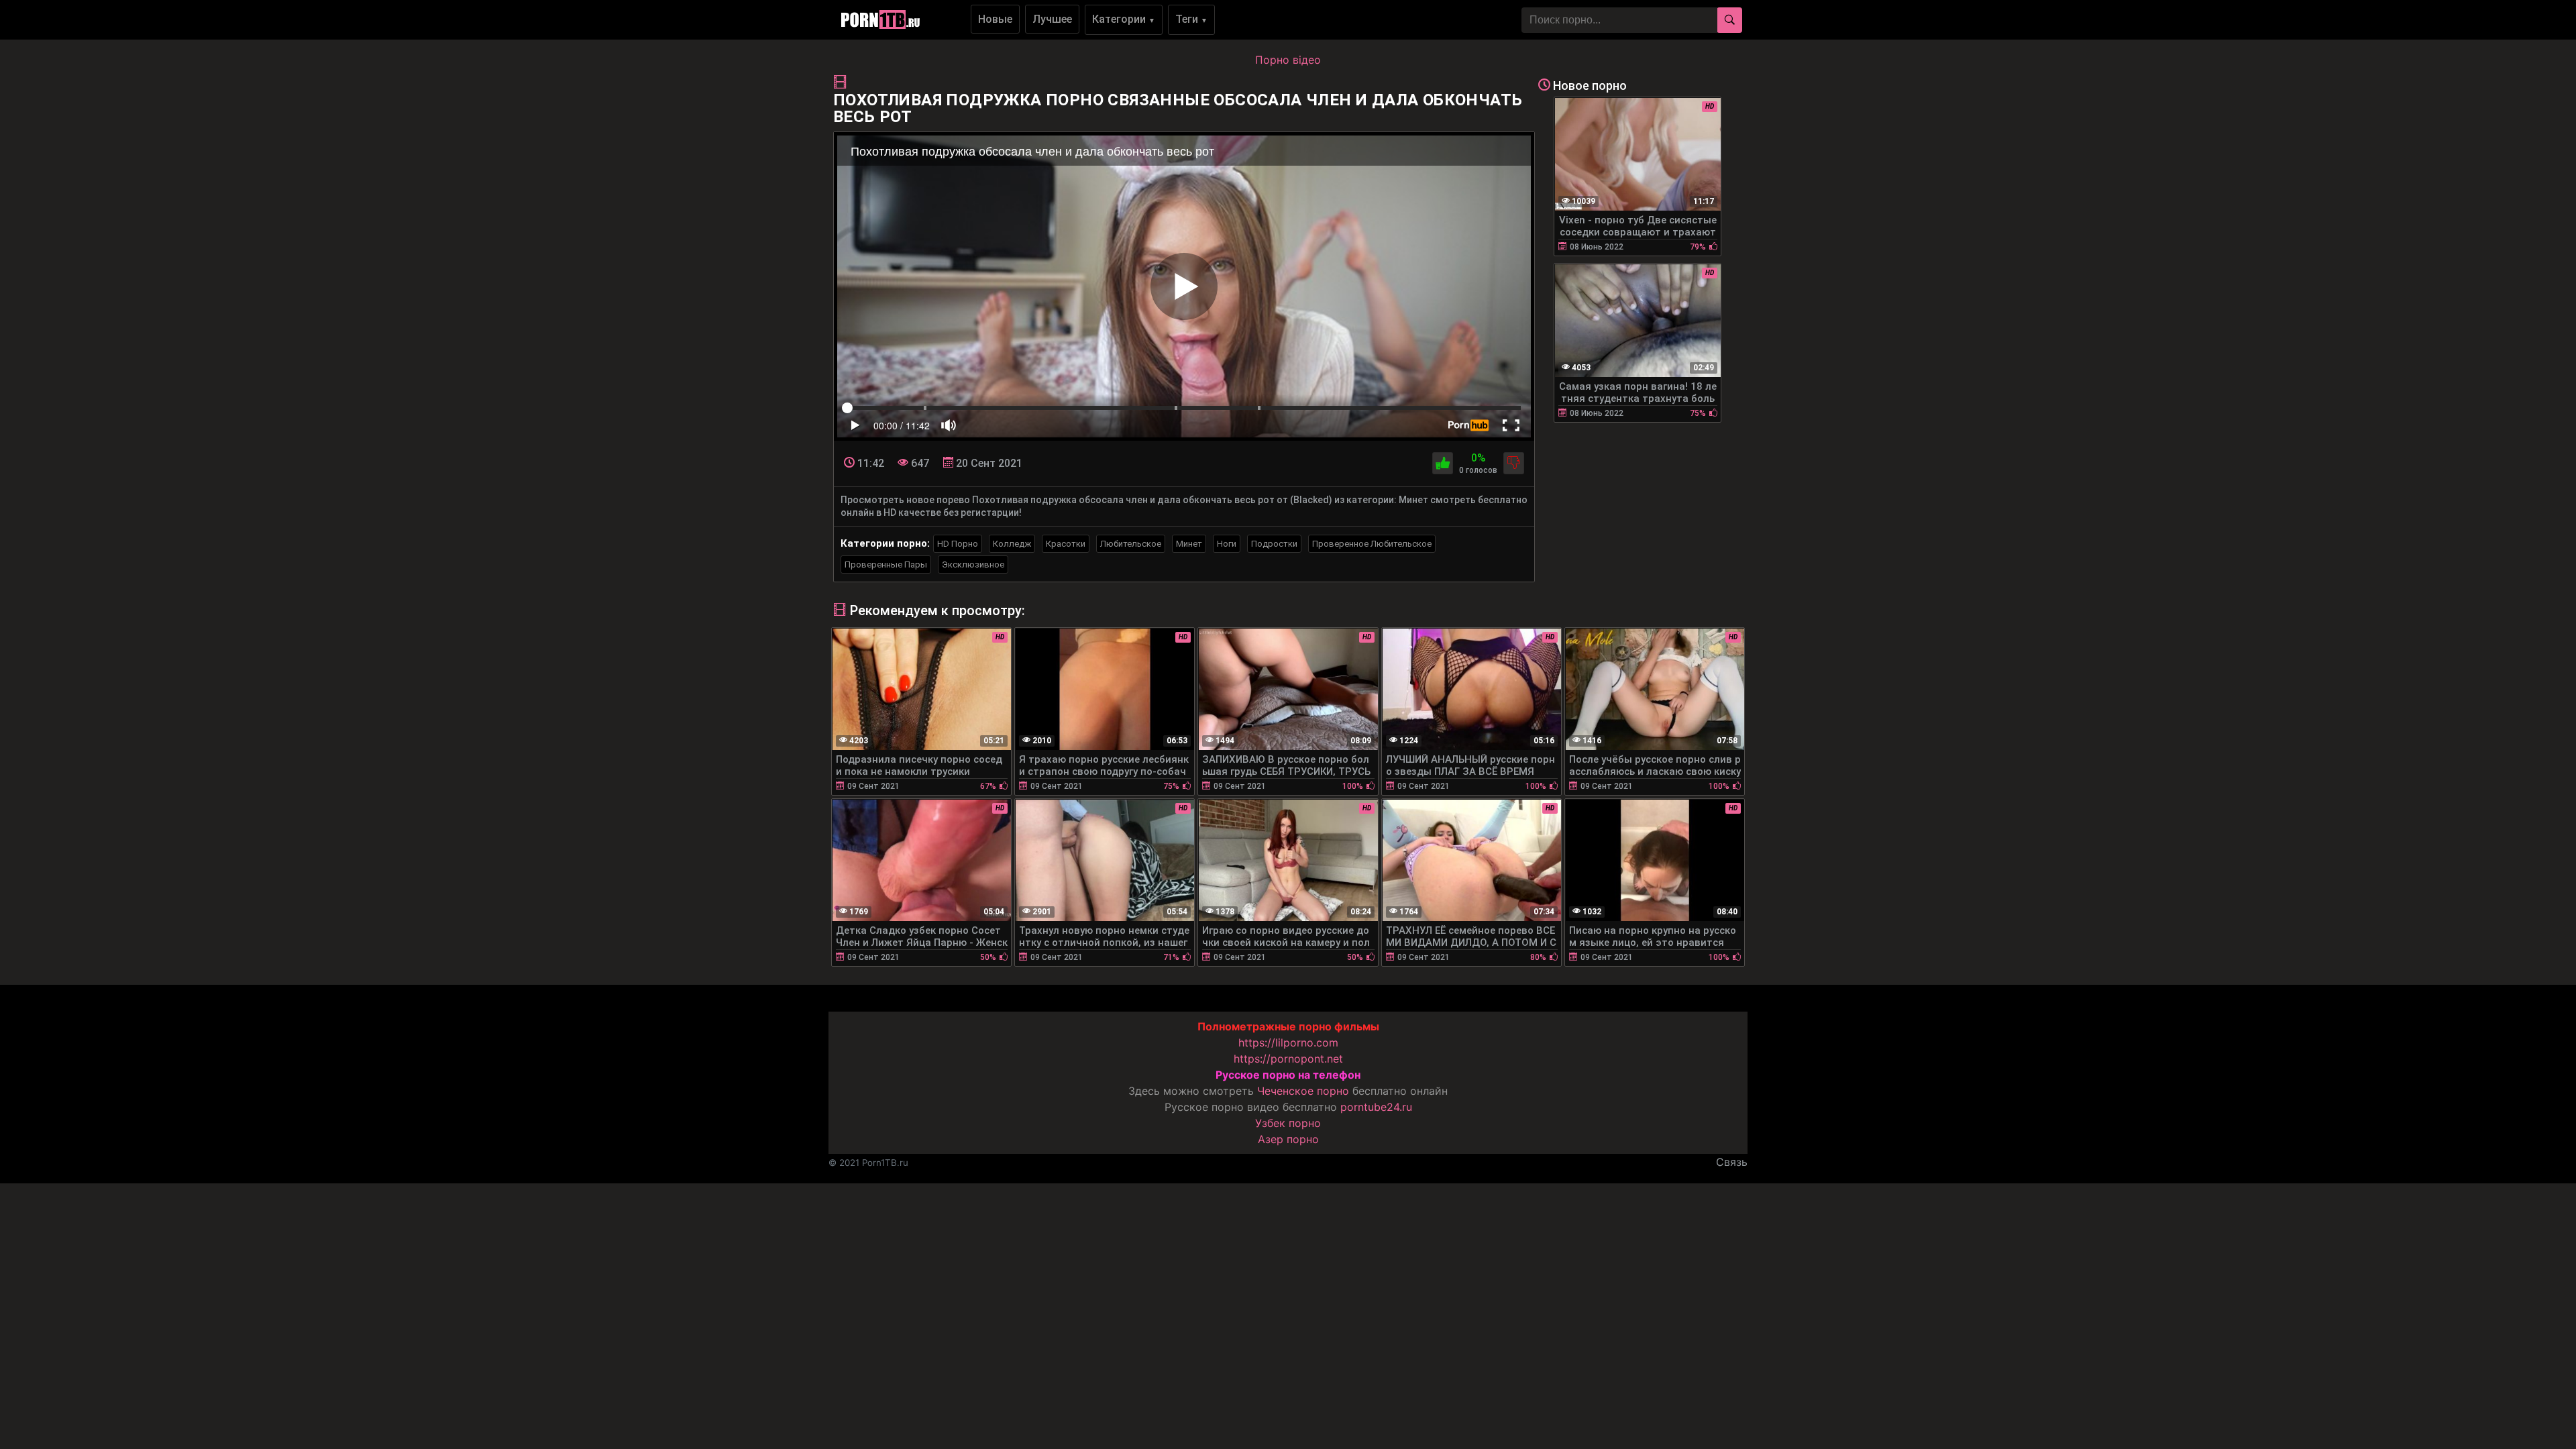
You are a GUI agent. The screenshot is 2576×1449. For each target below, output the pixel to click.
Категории (1124, 19)
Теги (1191, 19)
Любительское (1131, 544)
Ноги (1227, 544)
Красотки (1066, 544)
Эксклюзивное (973, 565)
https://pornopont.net (1288, 1059)
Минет (1189, 544)
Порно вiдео (1288, 60)
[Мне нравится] (1443, 463)
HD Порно (958, 544)
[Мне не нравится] (1514, 463)
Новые (995, 19)
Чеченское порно (1303, 1091)
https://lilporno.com (1288, 1042)
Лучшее (1052, 19)
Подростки (1274, 544)
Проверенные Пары (886, 565)
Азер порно (1288, 1139)
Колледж (1012, 544)
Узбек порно (1288, 1123)
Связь (1732, 1162)
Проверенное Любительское (1372, 544)
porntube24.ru (1376, 1107)
